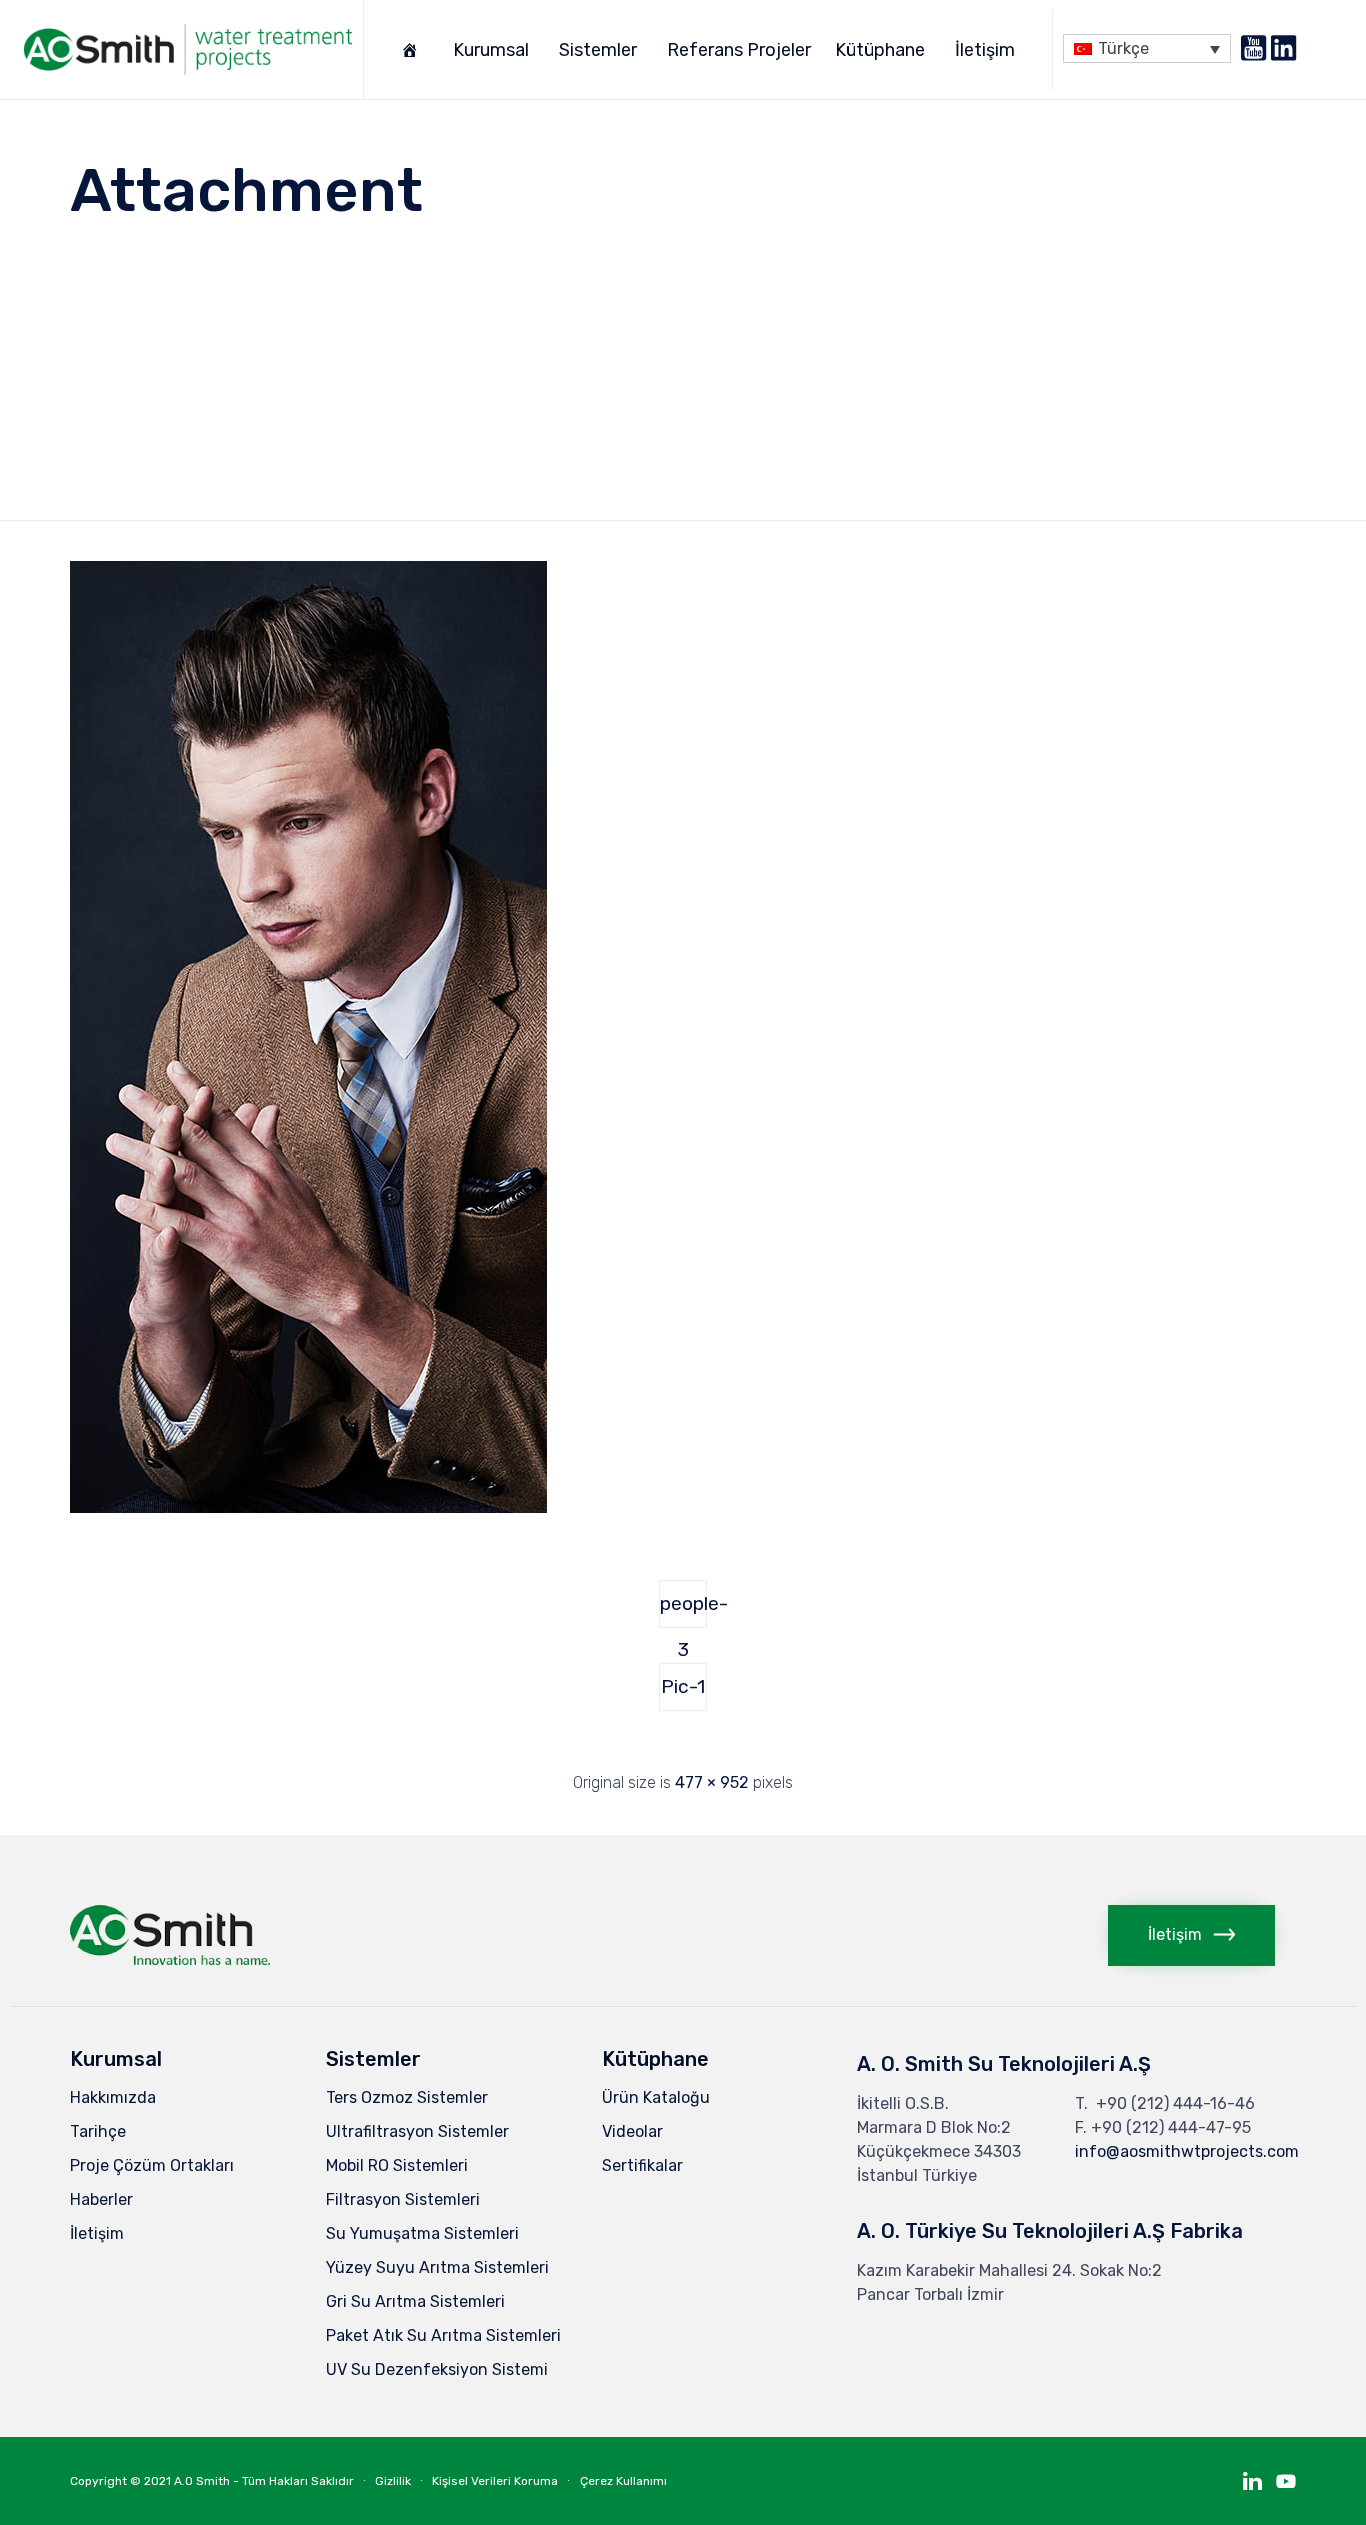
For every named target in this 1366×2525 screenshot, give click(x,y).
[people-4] (308, 1508)
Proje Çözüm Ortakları (152, 2165)
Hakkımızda (113, 2097)
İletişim (985, 50)
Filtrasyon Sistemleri (403, 2199)
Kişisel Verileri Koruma (495, 2481)
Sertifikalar (642, 2165)
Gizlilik (393, 2481)
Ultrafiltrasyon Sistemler (417, 2131)
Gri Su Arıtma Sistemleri (415, 2301)
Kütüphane (880, 50)
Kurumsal (491, 50)
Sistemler (598, 50)
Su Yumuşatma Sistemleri (422, 2233)
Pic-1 (683, 1686)
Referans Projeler (739, 50)
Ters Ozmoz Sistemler (407, 2097)
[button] (1191, 1935)
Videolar (632, 2131)
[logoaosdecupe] (170, 1959)
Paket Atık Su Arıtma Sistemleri (443, 2335)
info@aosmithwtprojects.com (1187, 2151)
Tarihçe (98, 2131)
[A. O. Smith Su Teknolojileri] (188, 49)
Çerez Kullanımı (623, 2481)
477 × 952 (712, 1782)
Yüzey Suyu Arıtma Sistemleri (437, 2267)
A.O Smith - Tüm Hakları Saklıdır (264, 2481)
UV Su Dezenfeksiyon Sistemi (437, 2369)
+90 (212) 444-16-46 (1175, 2103)
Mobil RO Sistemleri (397, 2165)
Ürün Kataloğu (656, 2097)
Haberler (101, 2199)
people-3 (683, 1610)
